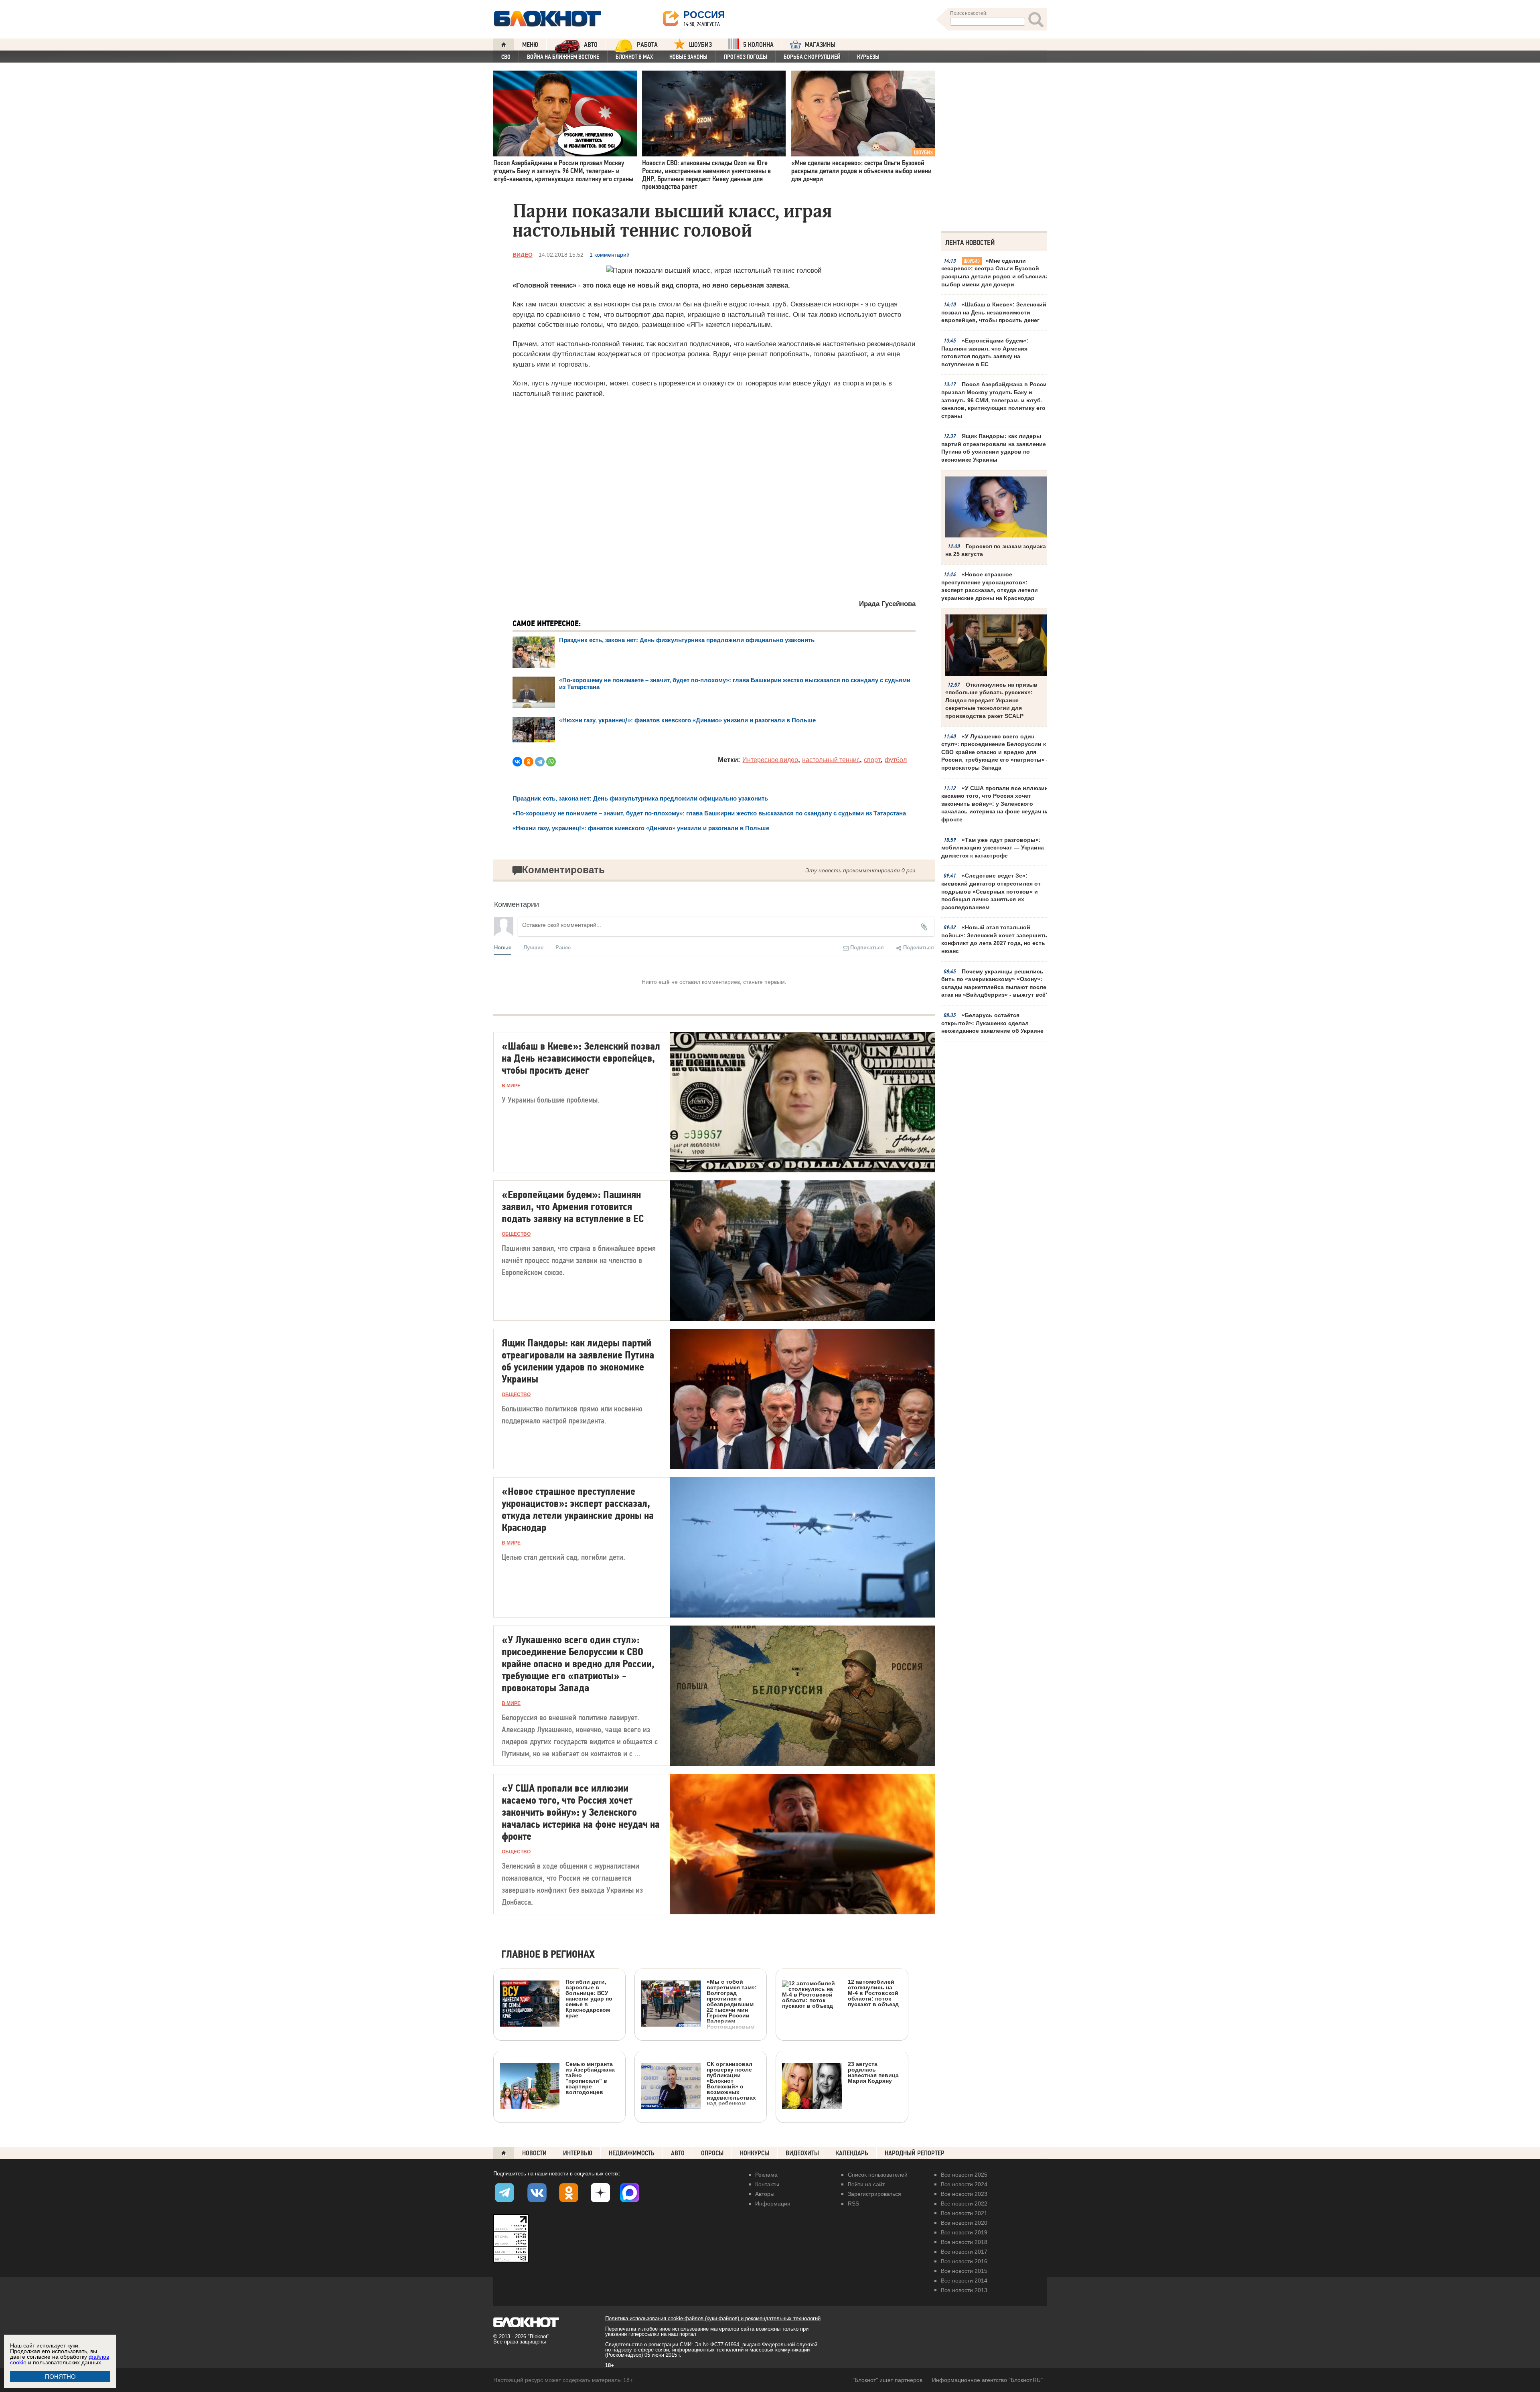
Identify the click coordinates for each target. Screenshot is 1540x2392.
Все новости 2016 (964, 2261)
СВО (506, 57)
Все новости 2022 (964, 2203)
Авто (678, 2153)
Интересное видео (770, 760)
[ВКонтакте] (517, 762)
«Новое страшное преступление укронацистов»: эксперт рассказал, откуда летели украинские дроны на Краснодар (990, 586)
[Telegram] (540, 762)
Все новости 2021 (964, 2213)
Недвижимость (632, 2153)
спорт (872, 760)
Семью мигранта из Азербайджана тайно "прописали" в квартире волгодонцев (590, 2078)
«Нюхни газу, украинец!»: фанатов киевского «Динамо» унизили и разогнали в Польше (687, 720)
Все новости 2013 (964, 2290)
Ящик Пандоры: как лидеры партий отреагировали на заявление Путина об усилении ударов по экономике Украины (994, 448)
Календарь (852, 2153)
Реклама (766, 2175)
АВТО (591, 45)
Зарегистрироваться (874, 2194)
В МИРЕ (511, 1086)
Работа (647, 45)
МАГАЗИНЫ (820, 45)
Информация (773, 2203)
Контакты (767, 2184)
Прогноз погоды (746, 57)
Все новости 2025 (964, 2175)
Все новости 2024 (964, 2184)
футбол (896, 760)
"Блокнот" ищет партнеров (888, 2380)
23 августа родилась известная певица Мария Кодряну (873, 2072)
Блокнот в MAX (634, 57)
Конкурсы (755, 2153)
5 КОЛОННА (758, 45)
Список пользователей (878, 2175)
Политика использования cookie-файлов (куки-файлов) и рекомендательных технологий (713, 2318)
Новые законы (688, 57)
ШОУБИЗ (700, 45)
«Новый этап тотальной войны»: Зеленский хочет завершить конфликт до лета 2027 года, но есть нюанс (994, 939)
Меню (530, 45)
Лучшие (533, 947)
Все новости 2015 (964, 2271)
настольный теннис (831, 760)
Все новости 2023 (964, 2194)
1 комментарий (610, 255)
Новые (503, 947)
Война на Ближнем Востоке (563, 57)
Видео (523, 255)
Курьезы (868, 57)
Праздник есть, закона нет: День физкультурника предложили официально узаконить (687, 640)
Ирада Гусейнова (887, 604)
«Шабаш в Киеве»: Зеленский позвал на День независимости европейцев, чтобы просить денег (994, 312)
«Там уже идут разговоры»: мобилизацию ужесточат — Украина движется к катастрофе (993, 848)
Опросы (712, 2153)
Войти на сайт (866, 2184)
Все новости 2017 (964, 2252)
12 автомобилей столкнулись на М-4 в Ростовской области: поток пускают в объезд (873, 1993)
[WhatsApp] (551, 762)
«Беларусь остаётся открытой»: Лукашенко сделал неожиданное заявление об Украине (992, 1023)
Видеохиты (802, 2153)
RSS (853, 2203)
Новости (534, 2153)
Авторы (765, 2194)
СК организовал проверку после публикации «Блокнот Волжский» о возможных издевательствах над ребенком (731, 2083)
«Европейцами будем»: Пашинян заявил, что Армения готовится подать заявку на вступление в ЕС (985, 352)
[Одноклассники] (529, 762)
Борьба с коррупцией (812, 57)
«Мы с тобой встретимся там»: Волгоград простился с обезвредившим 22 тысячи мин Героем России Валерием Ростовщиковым (732, 2004)
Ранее (563, 947)
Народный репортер (915, 2153)
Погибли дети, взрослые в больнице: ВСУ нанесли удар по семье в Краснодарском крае (589, 1998)
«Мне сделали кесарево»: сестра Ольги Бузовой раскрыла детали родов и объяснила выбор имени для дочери (995, 273)
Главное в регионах (548, 1955)
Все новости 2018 (964, 2242)
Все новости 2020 (964, 2223)
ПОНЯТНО (60, 2377)
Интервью (578, 2153)
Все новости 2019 (964, 2232)
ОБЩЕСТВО (516, 1234)
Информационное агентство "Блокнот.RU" (987, 2380)
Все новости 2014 (964, 2281)
